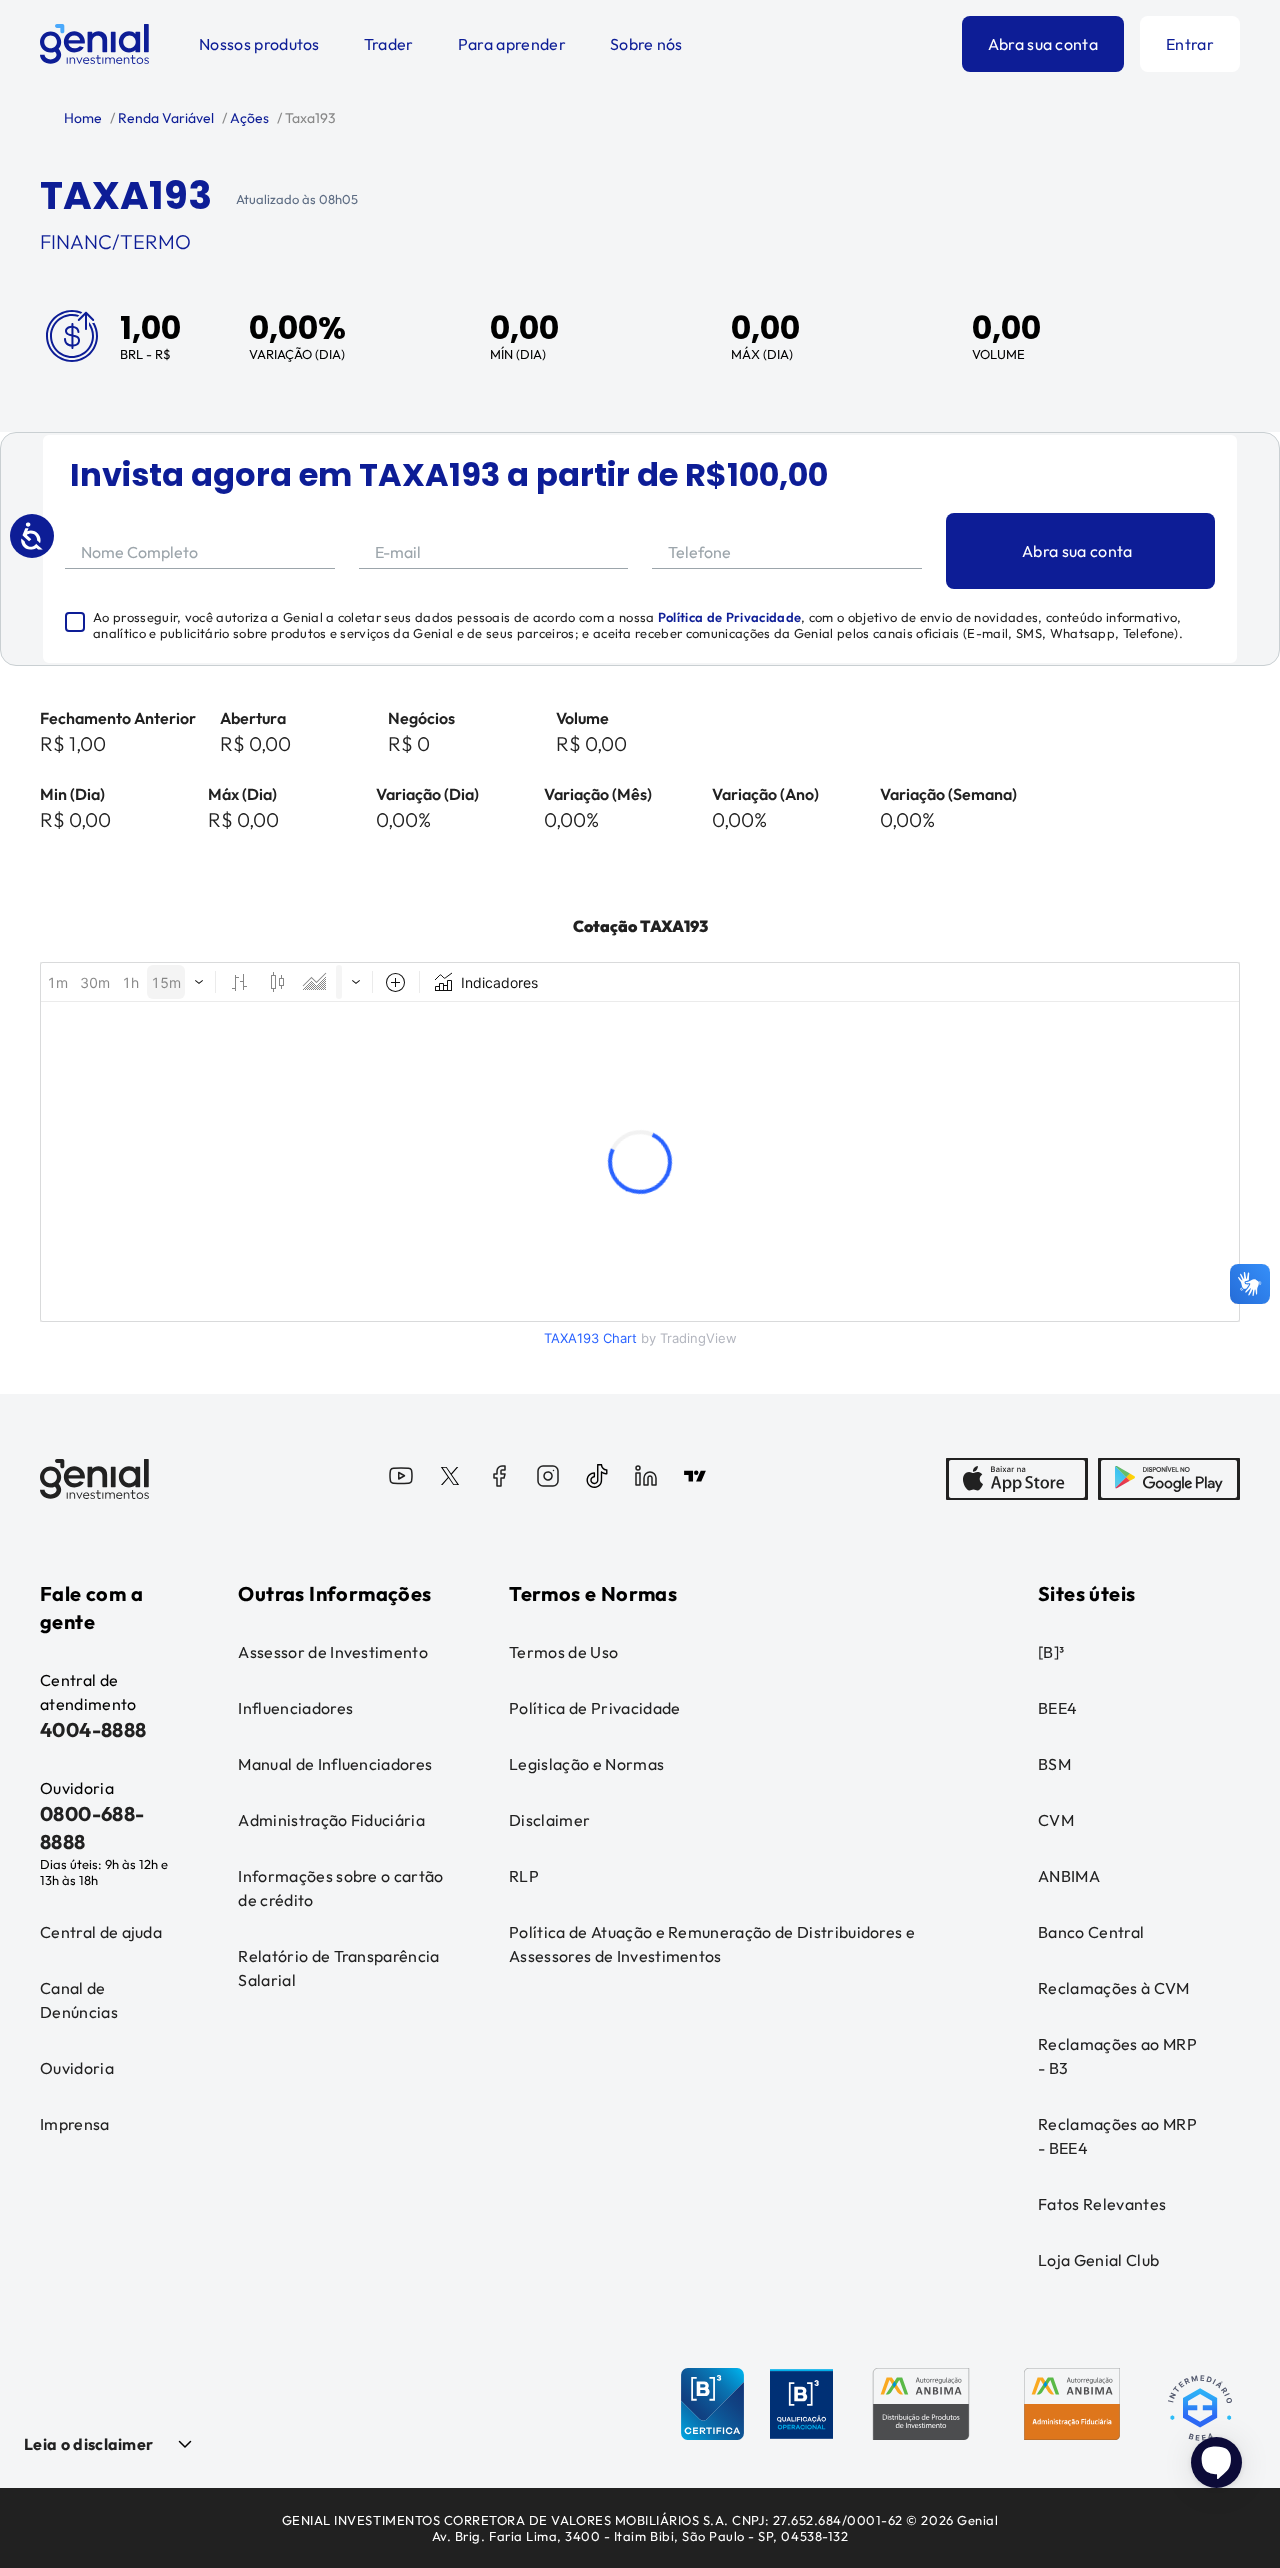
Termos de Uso (563, 1652)
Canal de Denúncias (79, 2000)
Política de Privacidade (729, 617)
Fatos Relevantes (1102, 2204)
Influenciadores (295, 1708)
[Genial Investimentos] (94, 44)
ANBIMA (1069, 1876)
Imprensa (75, 2124)
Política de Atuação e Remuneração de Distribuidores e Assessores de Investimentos (712, 1944)
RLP (524, 1876)
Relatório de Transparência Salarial (338, 1968)
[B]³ (1051, 1652)
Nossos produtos (259, 44)
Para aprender (512, 44)
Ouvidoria (77, 2068)
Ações (248, 118)
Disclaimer (549, 1820)
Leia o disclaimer (88, 2444)
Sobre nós (646, 44)
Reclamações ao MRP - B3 (1117, 2056)
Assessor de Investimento (333, 1652)
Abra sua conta (1043, 44)
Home (83, 118)
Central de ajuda (101, 1932)
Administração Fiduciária (331, 1820)
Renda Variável (164, 118)
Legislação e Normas (586, 1764)
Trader (389, 44)
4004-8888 (93, 1729)
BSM (1054, 1764)
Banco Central (1091, 1932)
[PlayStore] (1169, 1479)
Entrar (1190, 44)
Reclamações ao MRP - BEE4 (1117, 2136)
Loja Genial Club (1098, 2260)
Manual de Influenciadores (335, 1764)
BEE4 (1057, 1708)
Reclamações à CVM (1113, 1988)
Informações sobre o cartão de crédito (340, 1888)
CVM (1056, 1820)
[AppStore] (1017, 1479)
